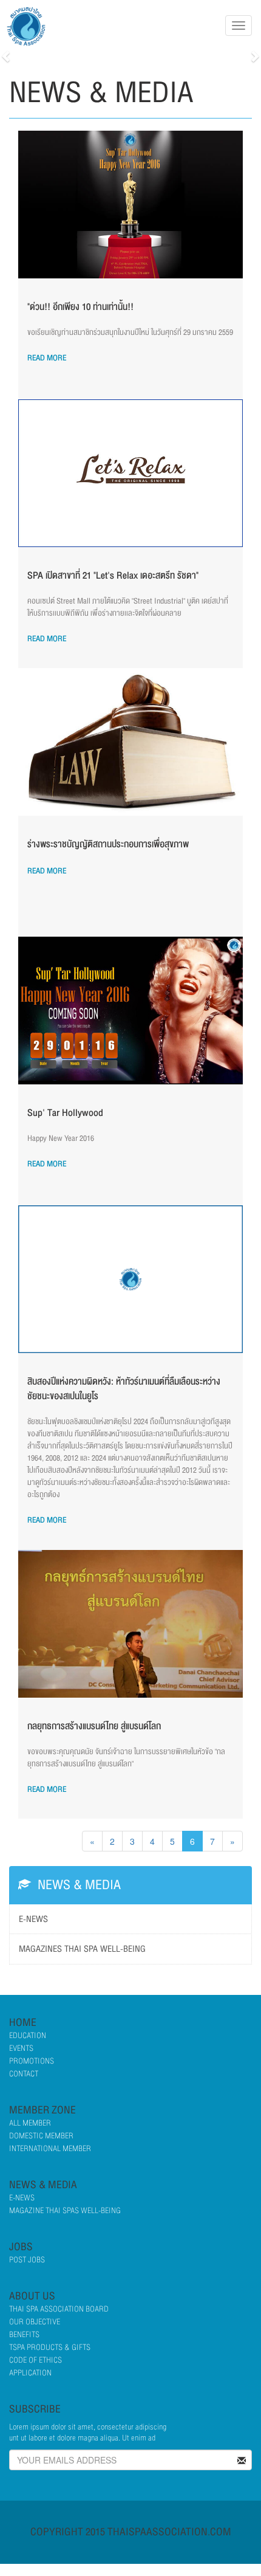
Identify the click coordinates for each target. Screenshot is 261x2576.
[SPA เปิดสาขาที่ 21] (130, 473)
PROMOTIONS (32, 2061)
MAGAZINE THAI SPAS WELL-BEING (65, 2211)
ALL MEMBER (30, 2123)
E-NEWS (33, 1919)
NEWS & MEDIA (43, 2185)
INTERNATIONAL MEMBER (50, 2149)
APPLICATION (30, 2373)
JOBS (21, 2247)
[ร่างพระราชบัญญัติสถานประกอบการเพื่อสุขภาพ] (130, 742)
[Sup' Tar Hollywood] (130, 1011)
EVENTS (21, 2048)
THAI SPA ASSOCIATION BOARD (59, 2309)
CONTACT (24, 2074)
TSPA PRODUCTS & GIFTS (50, 2347)
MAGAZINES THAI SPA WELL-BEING (82, 1949)
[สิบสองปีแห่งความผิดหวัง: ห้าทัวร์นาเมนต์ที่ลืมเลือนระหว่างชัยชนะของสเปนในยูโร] (130, 1279)
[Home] (30, 26)
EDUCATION (28, 2036)
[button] (7, 56)
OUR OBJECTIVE (35, 2322)
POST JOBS (27, 2260)
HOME (23, 2023)
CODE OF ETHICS (36, 2360)
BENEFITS (24, 2335)
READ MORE (47, 358)
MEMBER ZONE (42, 2110)
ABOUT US (32, 2296)
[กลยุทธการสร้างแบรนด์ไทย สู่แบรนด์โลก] (130, 1624)
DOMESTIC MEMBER (41, 2136)
